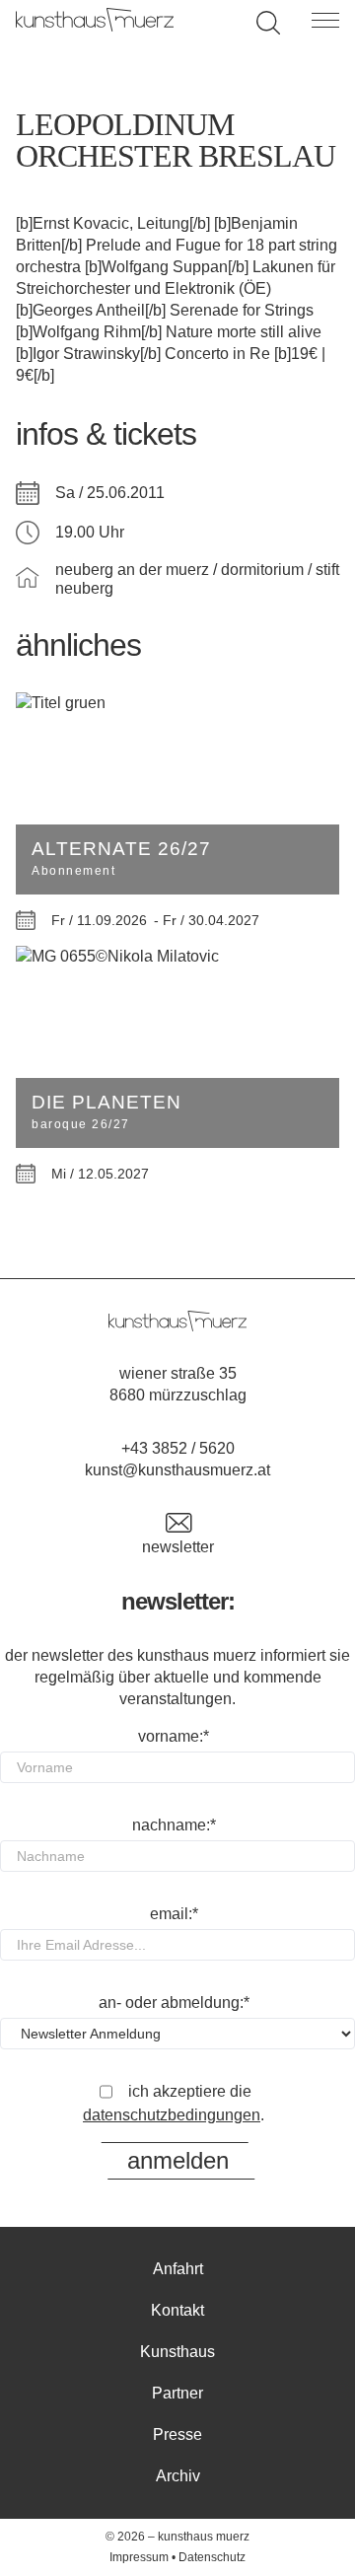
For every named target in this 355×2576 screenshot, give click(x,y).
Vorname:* (174, 1736)
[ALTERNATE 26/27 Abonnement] (177, 703)
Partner (177, 2393)
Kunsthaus (177, 2352)
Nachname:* (174, 1825)
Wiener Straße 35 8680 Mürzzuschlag (178, 1384)
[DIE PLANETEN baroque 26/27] (177, 957)
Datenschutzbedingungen (172, 2115)
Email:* (174, 1914)
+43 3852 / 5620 (178, 1448)
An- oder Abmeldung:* (174, 2003)
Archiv (178, 2476)
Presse (177, 2434)
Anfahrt (178, 2269)
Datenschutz (212, 2557)
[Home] (95, 26)
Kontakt (177, 2310)
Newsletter (178, 1547)
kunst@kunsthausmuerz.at (177, 1470)
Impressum (139, 2557)
